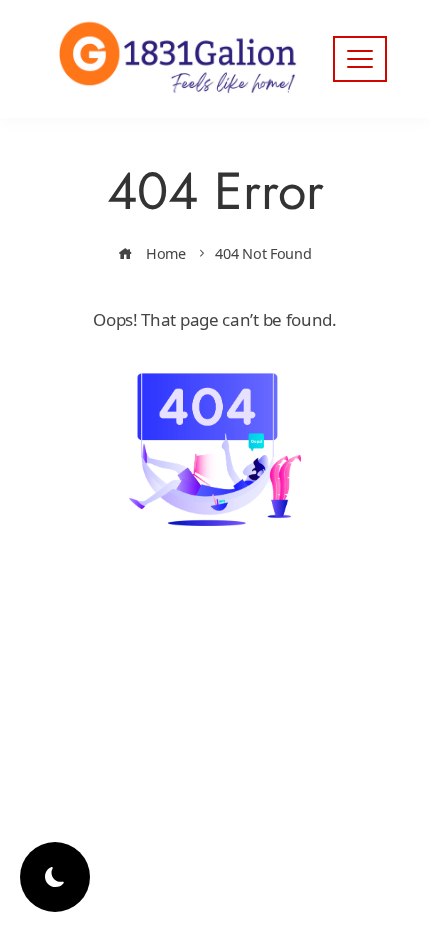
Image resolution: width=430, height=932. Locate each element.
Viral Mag (228, 660)
